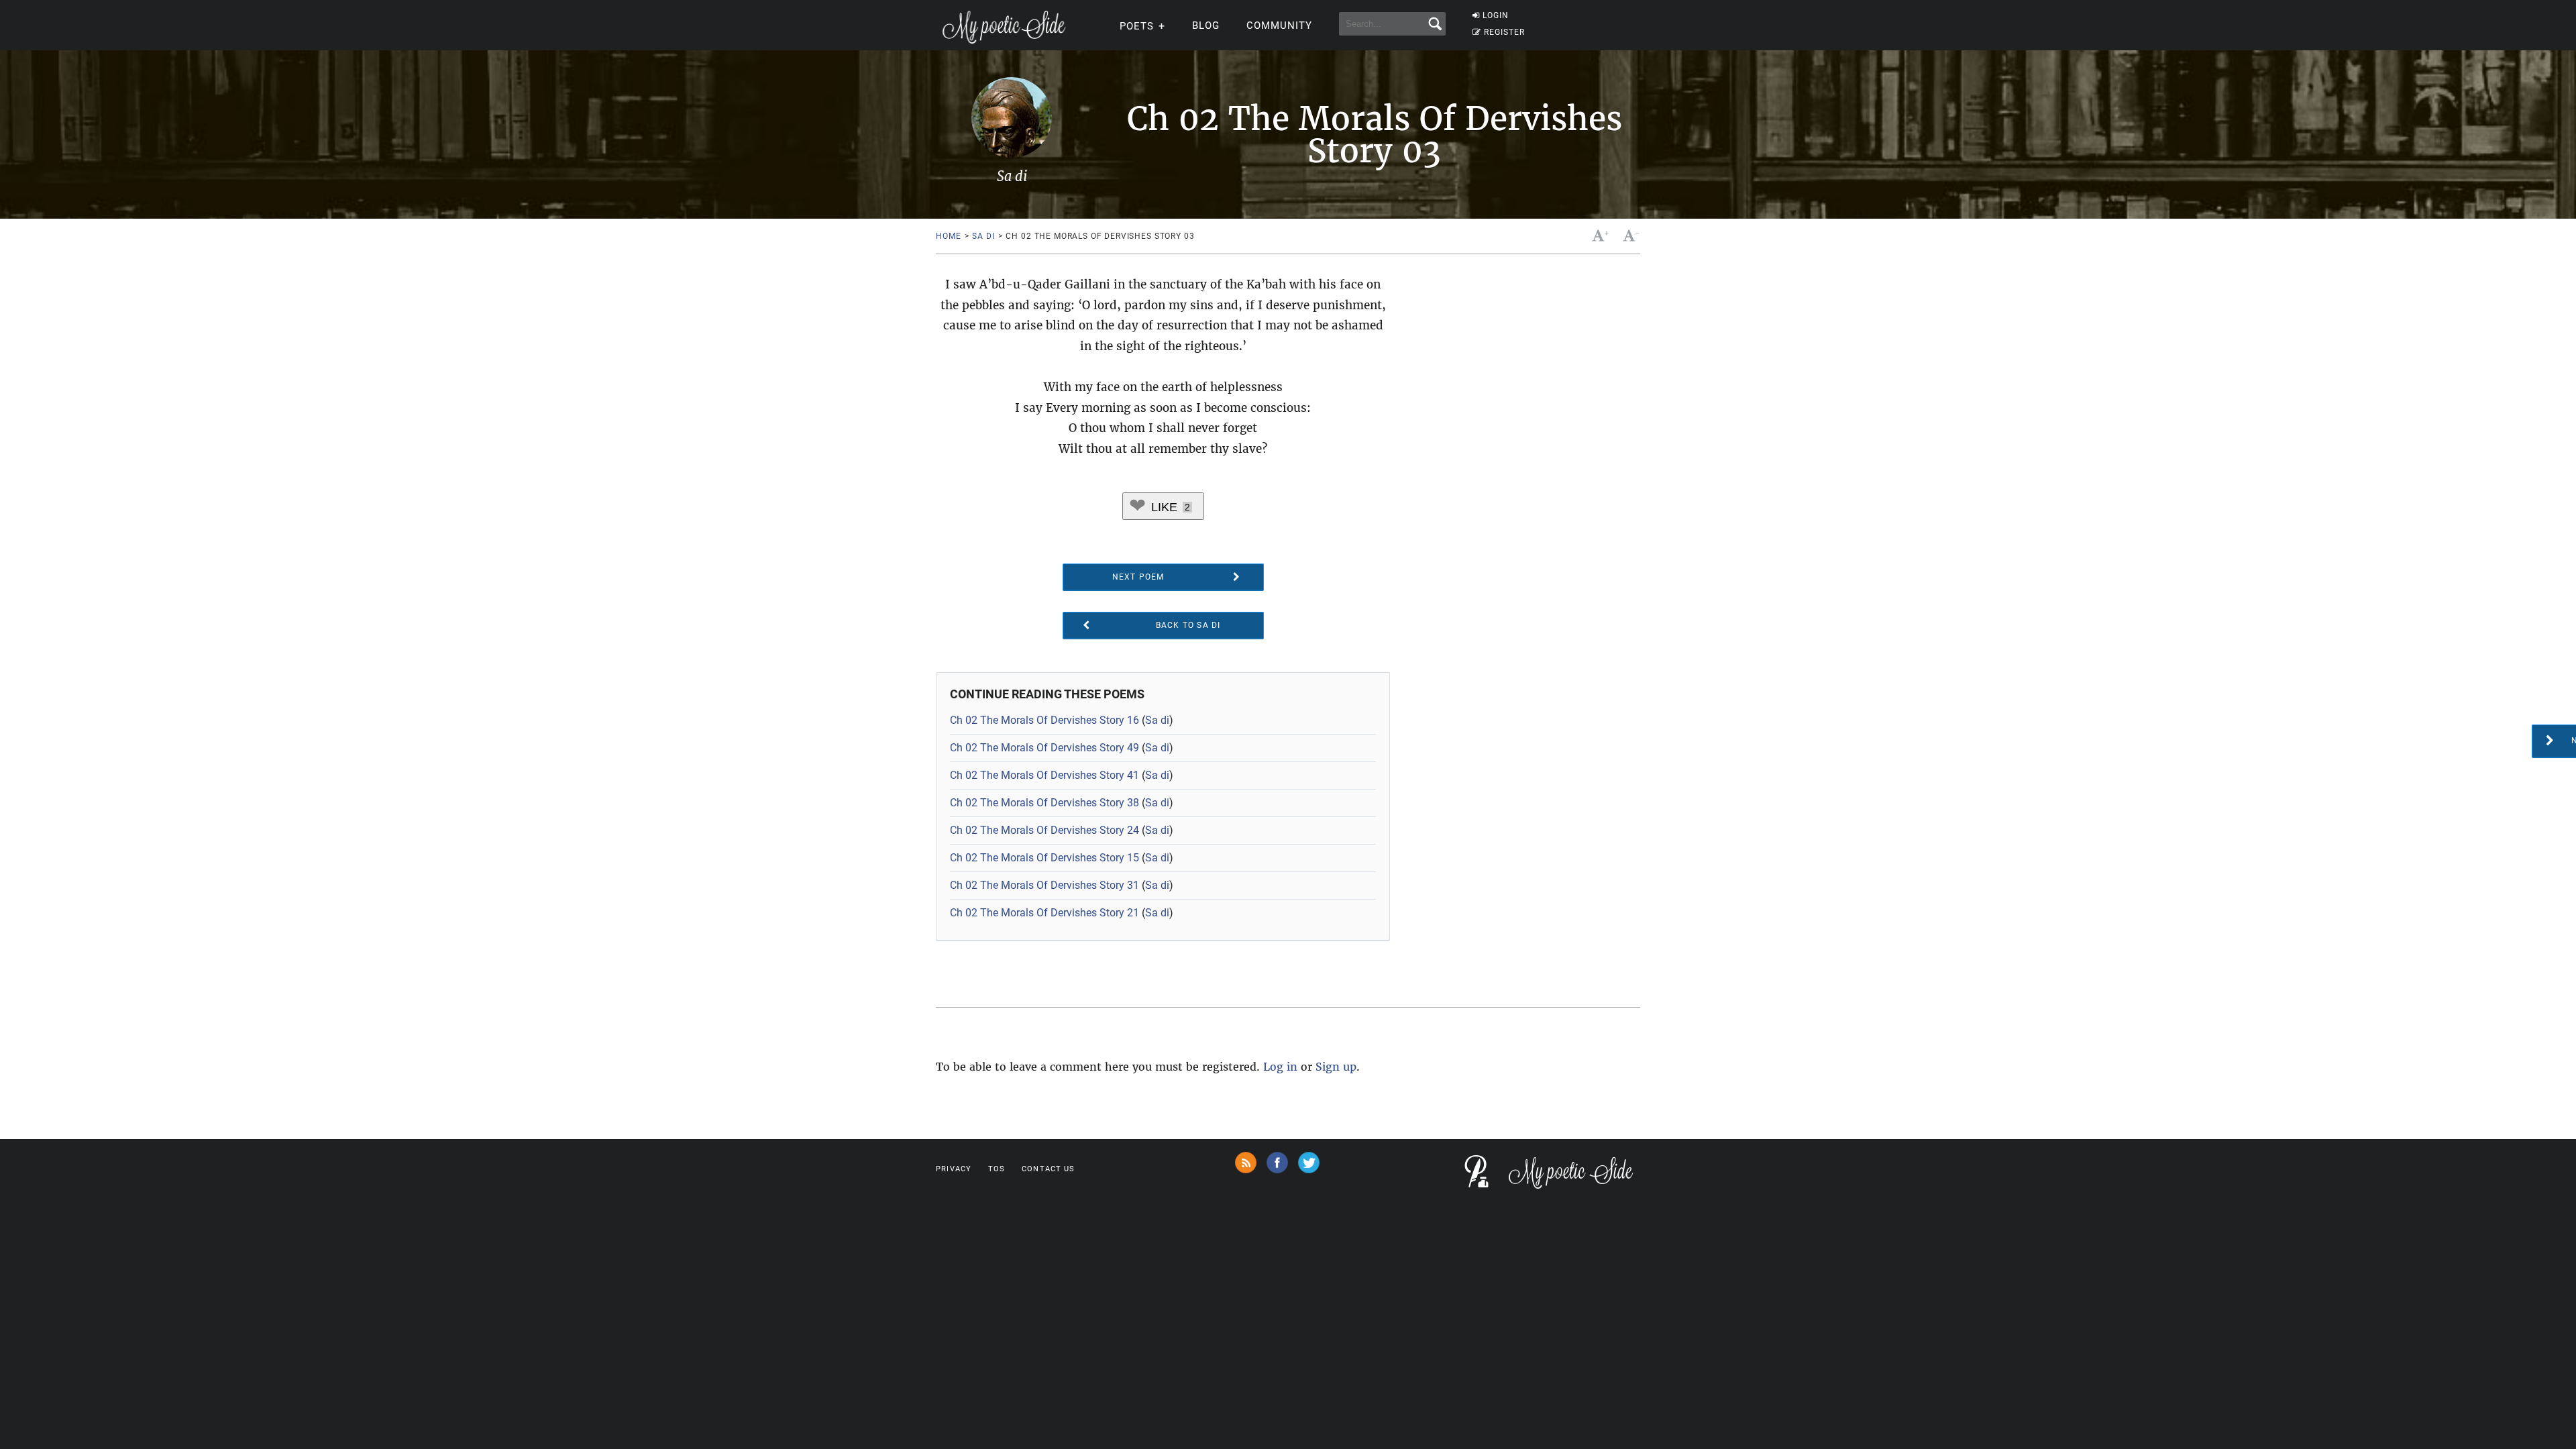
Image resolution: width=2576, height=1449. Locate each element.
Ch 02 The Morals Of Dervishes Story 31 (1044, 885)
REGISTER (1504, 32)
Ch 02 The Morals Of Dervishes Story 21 (1044, 913)
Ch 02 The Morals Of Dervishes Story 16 (1044, 720)
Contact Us (1048, 1169)
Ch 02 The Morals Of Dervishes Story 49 (1044, 748)
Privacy (954, 1169)
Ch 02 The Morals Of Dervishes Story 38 (1044, 803)
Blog (1206, 25)
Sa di (983, 236)
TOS (997, 1169)
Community (1279, 25)
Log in (1280, 1067)
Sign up (1336, 1067)
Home (948, 236)
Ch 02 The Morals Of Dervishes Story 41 (1044, 775)
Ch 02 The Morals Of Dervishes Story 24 (1044, 830)
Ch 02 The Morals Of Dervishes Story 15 (1044, 858)
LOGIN (1496, 15)
